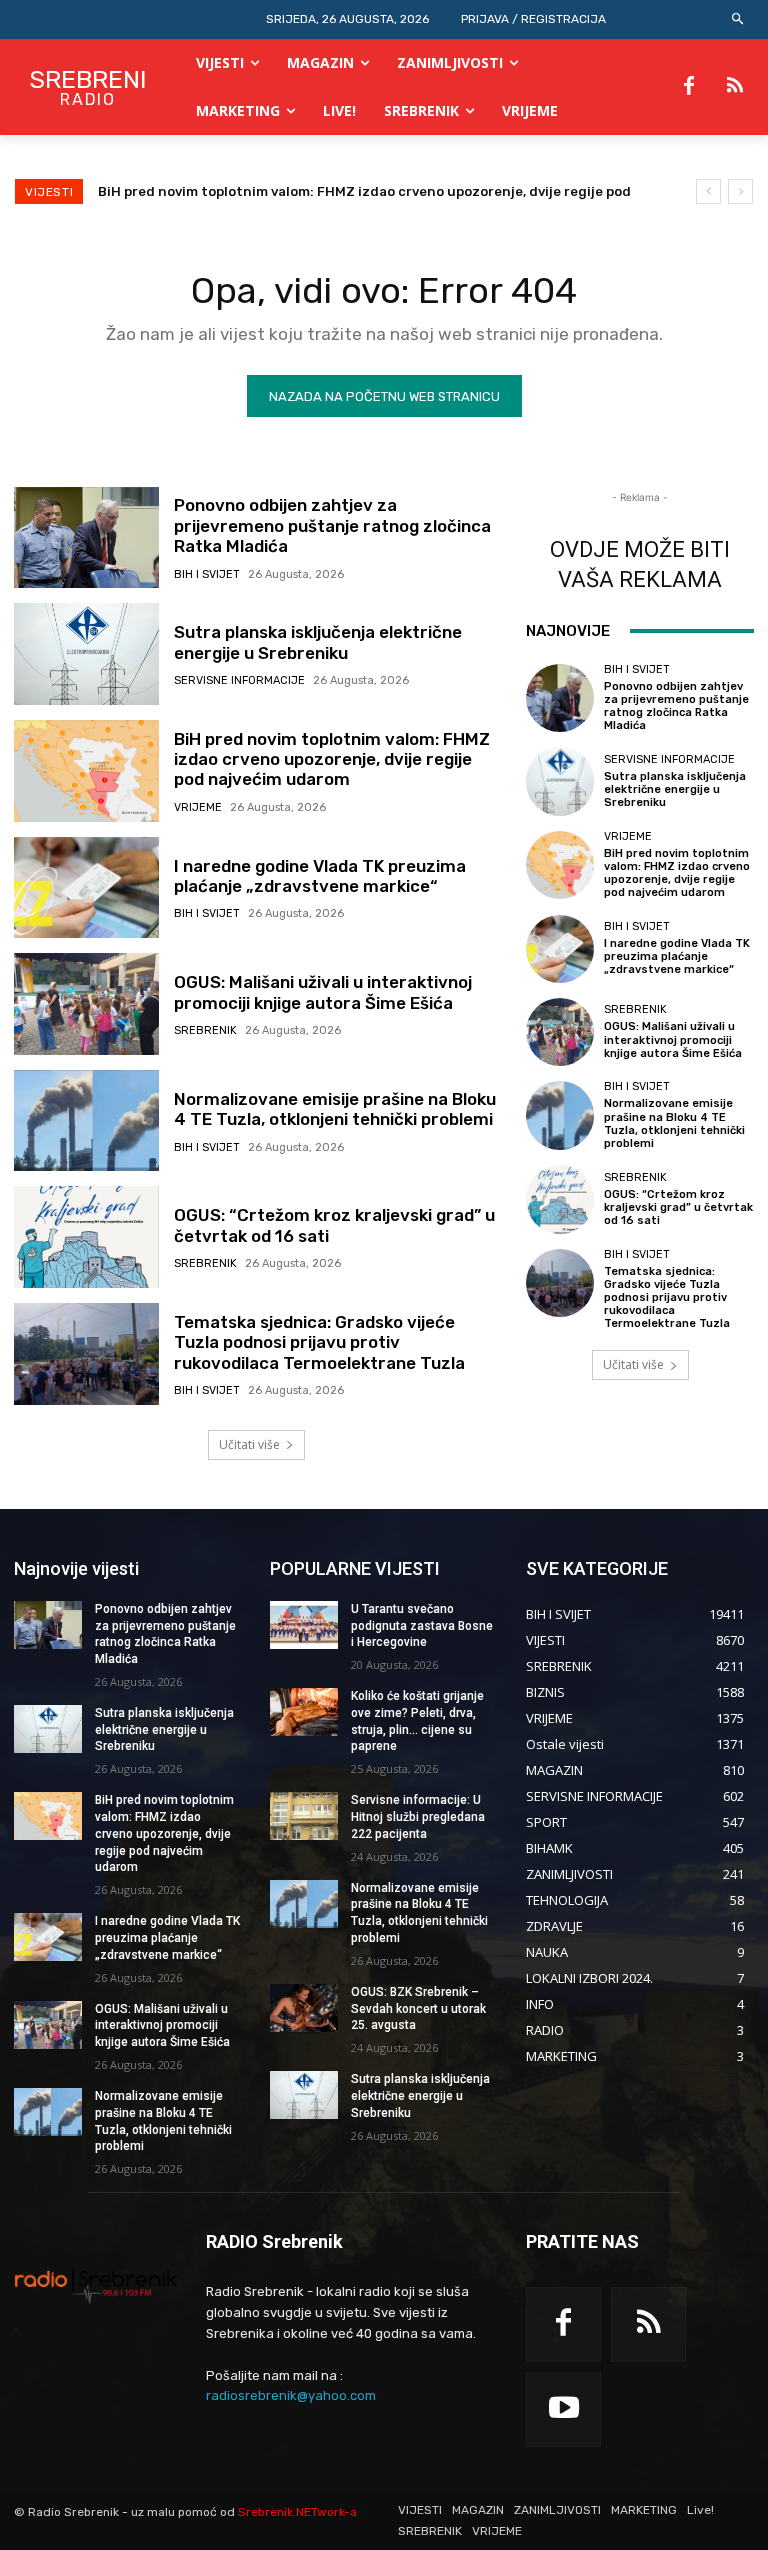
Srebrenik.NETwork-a (297, 2512)
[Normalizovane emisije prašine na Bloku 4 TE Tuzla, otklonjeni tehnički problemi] (86, 1121)
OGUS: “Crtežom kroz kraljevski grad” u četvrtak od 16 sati (334, 1225)
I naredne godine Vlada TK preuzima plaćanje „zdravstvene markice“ (332, 191)
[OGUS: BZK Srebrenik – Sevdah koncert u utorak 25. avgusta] (304, 2008)
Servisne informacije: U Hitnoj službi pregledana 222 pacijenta (418, 1817)
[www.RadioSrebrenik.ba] (96, 2286)
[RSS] (735, 87)
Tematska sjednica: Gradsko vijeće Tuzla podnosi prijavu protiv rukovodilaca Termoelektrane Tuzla (319, 1342)
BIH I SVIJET (207, 574)
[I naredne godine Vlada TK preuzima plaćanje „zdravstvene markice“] (86, 888)
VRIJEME (198, 807)
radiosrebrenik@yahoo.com (291, 2395)
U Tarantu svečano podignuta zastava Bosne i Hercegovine (422, 1626)
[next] (740, 191)
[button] (738, 19)
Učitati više (249, 1444)
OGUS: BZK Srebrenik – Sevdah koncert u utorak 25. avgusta (418, 2009)
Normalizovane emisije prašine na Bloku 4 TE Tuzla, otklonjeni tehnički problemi (335, 1109)
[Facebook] (689, 87)
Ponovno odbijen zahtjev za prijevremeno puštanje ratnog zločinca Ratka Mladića (332, 525)
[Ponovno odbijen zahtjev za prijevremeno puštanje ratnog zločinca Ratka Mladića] (86, 538)
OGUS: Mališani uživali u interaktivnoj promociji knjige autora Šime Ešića (323, 992)
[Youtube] (563, 2409)
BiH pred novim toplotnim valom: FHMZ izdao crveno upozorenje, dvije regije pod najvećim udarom (332, 759)
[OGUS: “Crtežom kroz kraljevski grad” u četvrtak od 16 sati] (86, 1237)
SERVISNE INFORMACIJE (239, 680)
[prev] (708, 191)
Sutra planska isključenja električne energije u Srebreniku (318, 642)
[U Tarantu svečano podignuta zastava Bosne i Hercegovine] (304, 1625)
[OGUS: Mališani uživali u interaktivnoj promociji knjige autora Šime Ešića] (86, 1004)
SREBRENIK (205, 1030)
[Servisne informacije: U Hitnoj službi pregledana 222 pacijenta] (304, 1816)
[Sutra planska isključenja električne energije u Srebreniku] (86, 654)
